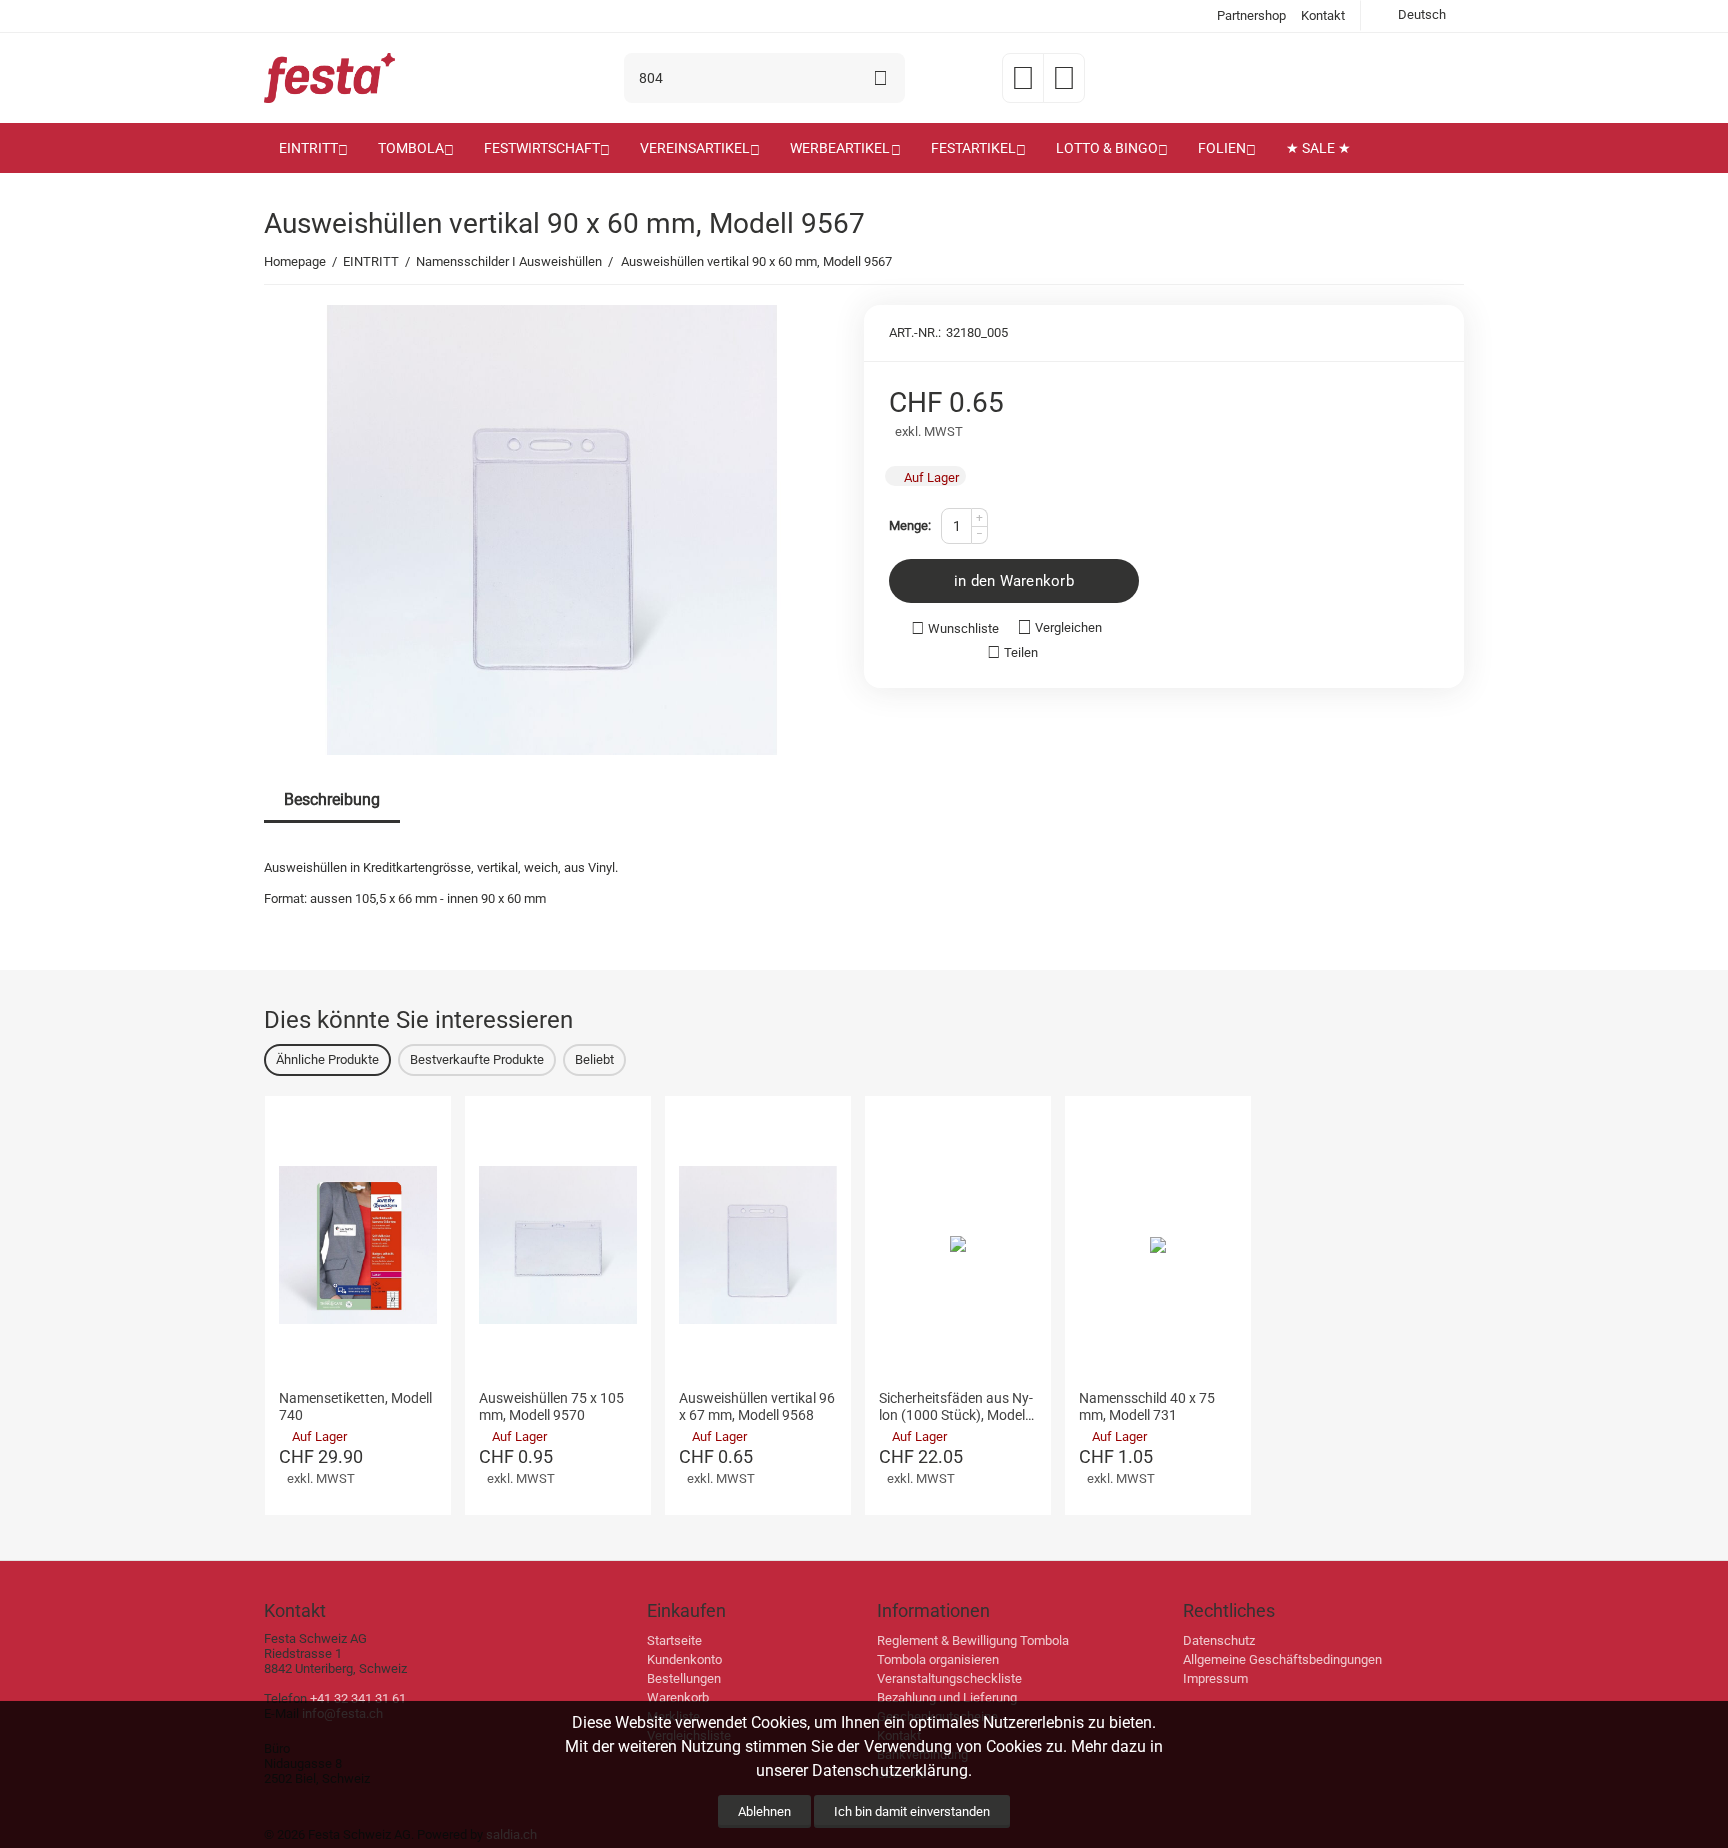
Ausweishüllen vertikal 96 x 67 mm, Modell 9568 (757, 1406)
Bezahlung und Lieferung (947, 1697)
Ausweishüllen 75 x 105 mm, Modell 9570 (551, 1406)
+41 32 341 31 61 (358, 1698)
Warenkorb (678, 1697)
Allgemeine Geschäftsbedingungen (1282, 1659)
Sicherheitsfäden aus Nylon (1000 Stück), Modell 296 (956, 1407)
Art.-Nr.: (915, 332)
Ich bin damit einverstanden (912, 1811)
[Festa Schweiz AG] (329, 76)
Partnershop (1251, 15)
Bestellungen (684, 1678)
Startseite (674, 1640)
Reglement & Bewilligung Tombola (973, 1640)
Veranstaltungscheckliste (949, 1678)
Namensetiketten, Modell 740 (355, 1406)
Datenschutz (1219, 1640)
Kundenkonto (684, 1659)
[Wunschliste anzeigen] (1023, 84)
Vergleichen (1068, 627)
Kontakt (1323, 15)
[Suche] (880, 78)
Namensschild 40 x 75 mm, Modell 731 (1147, 1406)
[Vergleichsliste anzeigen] (1064, 84)
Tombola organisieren (938, 1659)
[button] (1012, 653)
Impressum (1215, 1678)
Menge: (910, 525)
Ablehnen (764, 1811)
